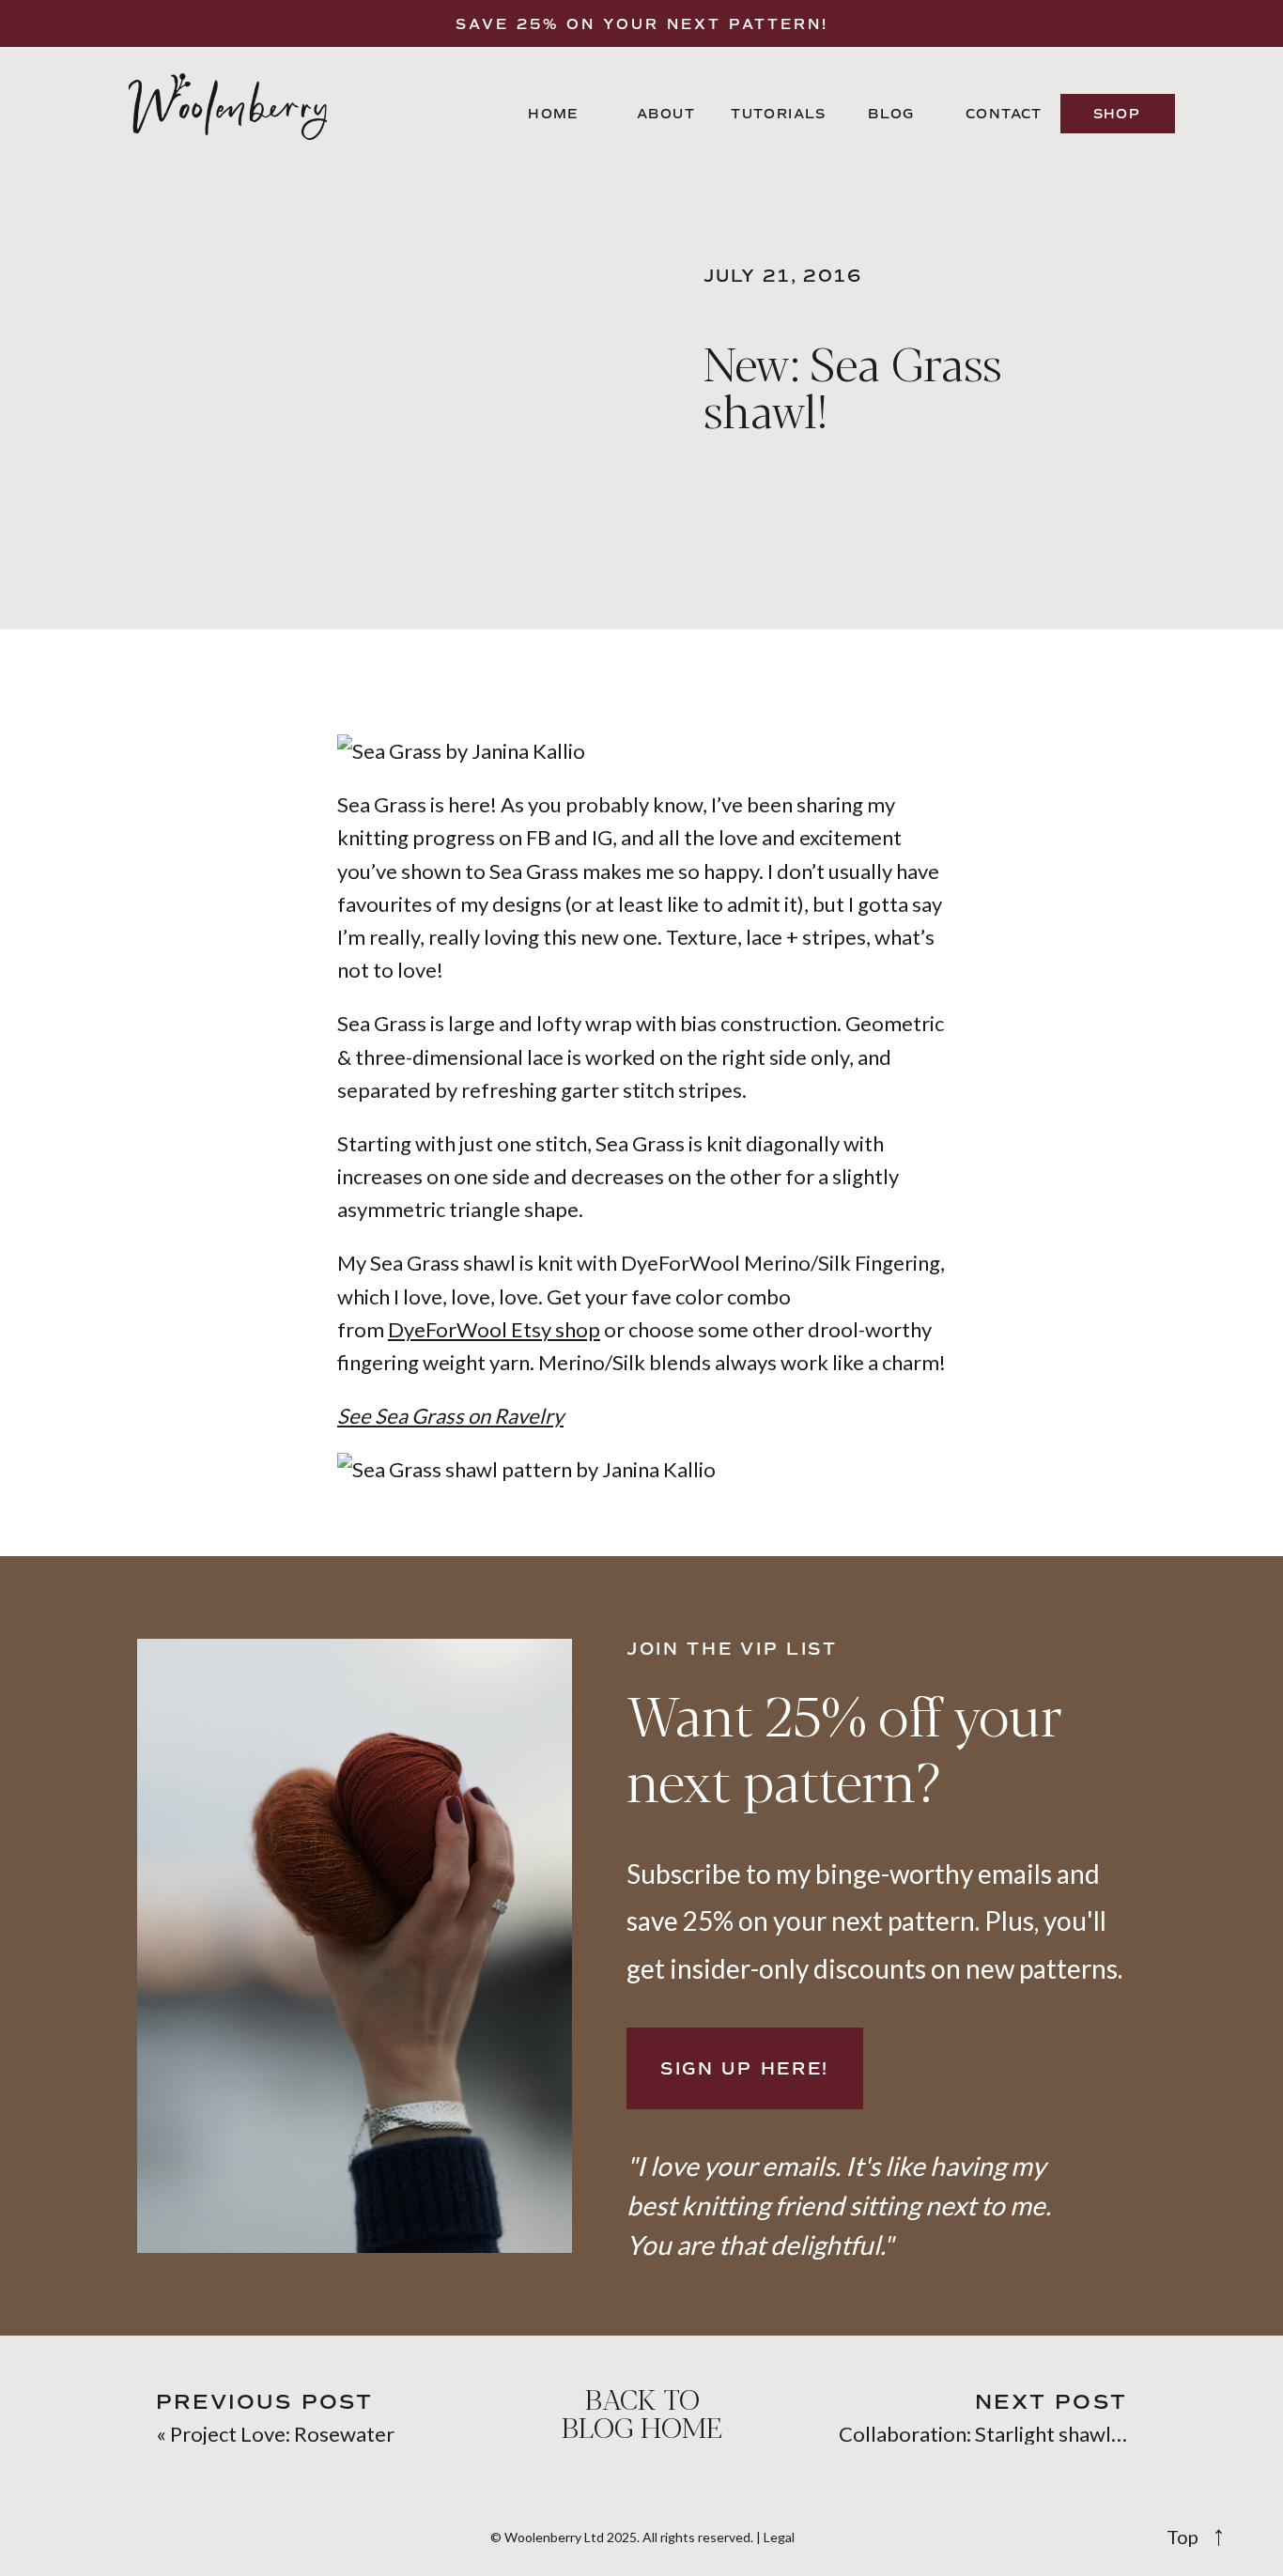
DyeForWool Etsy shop (494, 1329)
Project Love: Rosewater (282, 2434)
